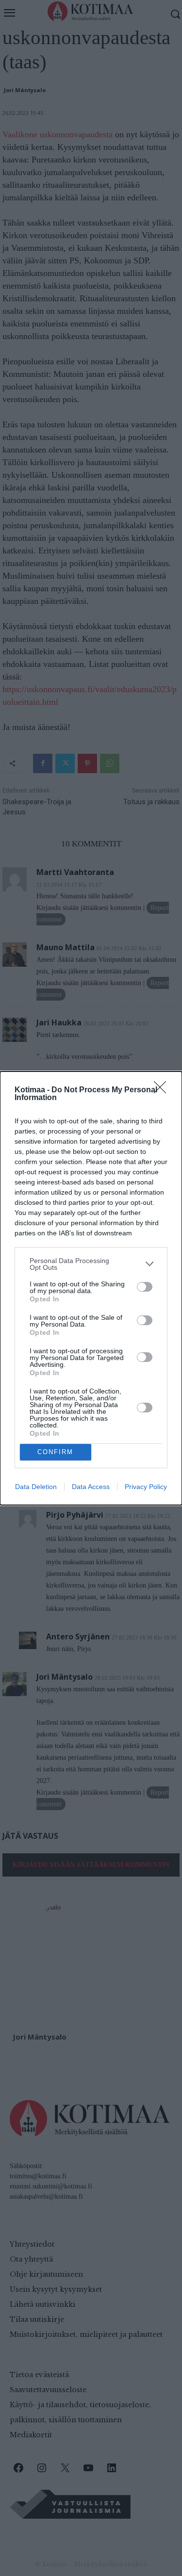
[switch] (145, 1287)
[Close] (163, 1090)
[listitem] (91, 1264)
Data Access (91, 1487)
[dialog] (91, 1288)
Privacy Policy (146, 1487)
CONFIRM (55, 1452)
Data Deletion (36, 1487)
